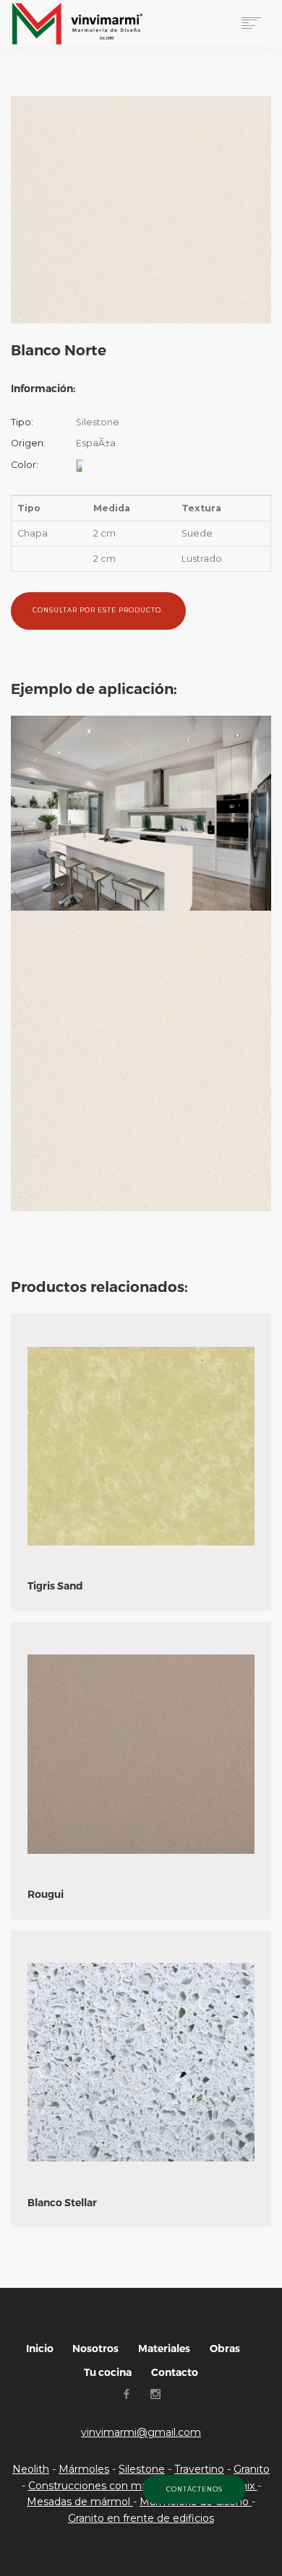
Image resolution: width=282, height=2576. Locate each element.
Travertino (199, 2469)
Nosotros (95, 2349)
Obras (225, 2349)
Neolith (31, 2469)
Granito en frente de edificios (141, 2518)
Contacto (175, 2372)
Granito (252, 2469)
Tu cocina (108, 2372)
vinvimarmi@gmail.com (141, 2432)
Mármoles (84, 2469)
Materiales (164, 2349)
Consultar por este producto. (98, 610)
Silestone (142, 2469)
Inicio (40, 2349)
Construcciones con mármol (101, 2486)
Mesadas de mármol (80, 2502)
